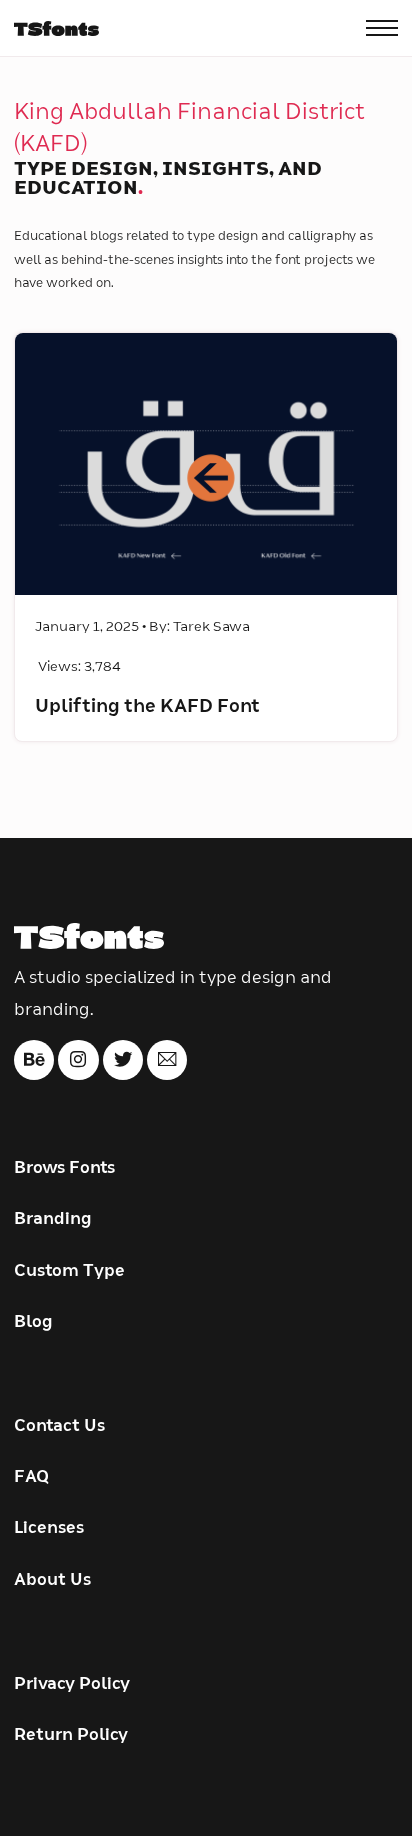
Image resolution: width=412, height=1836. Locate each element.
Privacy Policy (72, 1684)
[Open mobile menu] (382, 28)
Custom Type (69, 1271)
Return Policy (71, 1735)
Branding (53, 1219)
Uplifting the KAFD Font (147, 707)
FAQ (32, 1477)
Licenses (49, 1528)
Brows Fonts (64, 1168)
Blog (33, 1322)
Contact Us (59, 1426)
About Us (52, 1580)
